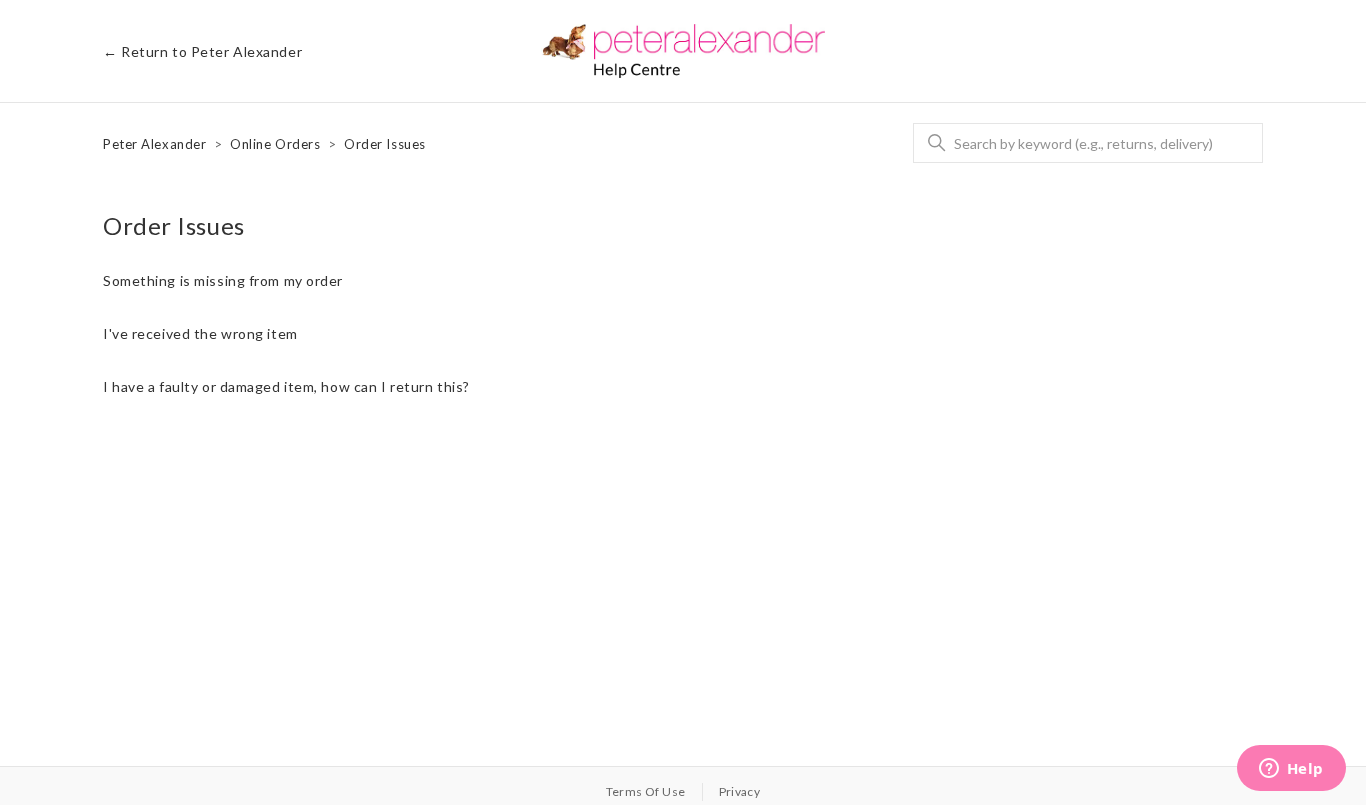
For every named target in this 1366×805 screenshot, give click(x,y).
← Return (202, 51)
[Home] (683, 51)
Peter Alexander (154, 144)
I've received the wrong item (200, 333)
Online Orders (275, 144)
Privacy (740, 791)
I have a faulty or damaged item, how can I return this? (286, 386)
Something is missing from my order (223, 280)
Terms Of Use (646, 791)
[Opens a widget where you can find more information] (1291, 770)
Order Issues (385, 144)
